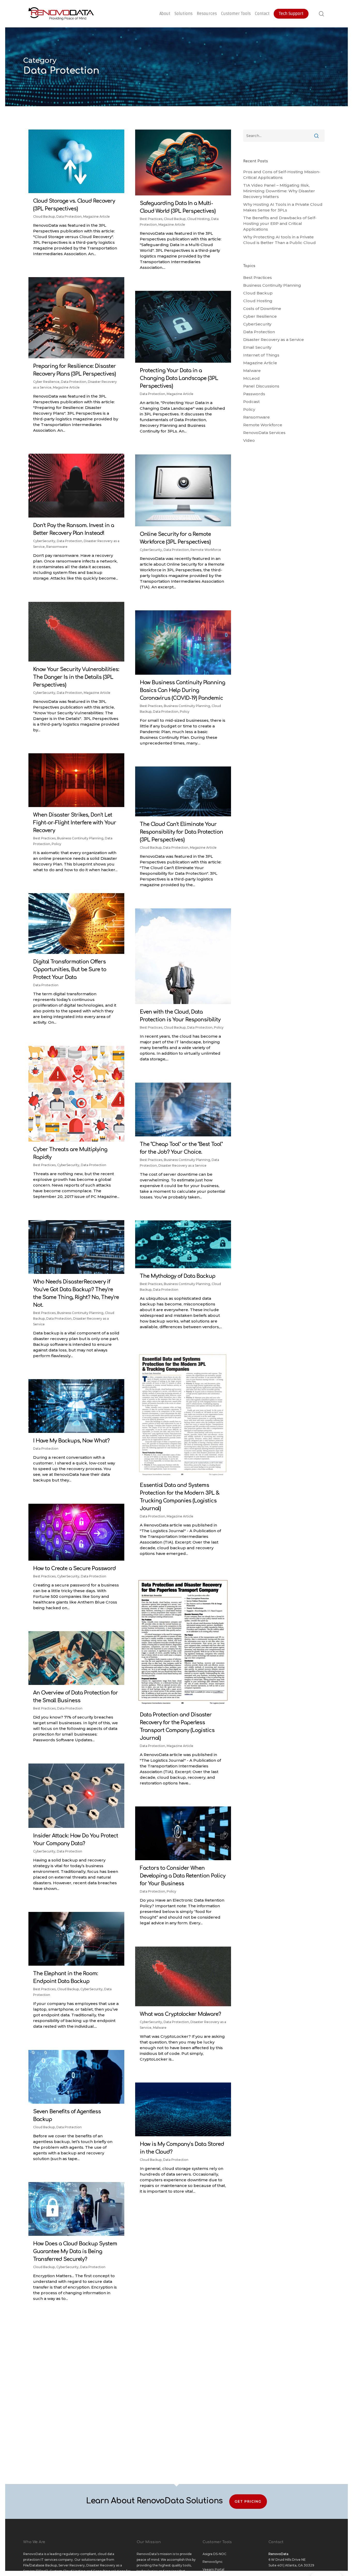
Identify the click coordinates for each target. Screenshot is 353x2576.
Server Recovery (72, 2565)
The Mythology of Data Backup (178, 1276)
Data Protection (69, 216)
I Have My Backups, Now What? (71, 1441)
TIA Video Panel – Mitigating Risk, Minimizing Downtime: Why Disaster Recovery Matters (279, 191)
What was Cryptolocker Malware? (180, 2014)
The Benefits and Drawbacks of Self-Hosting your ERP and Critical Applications (280, 223)
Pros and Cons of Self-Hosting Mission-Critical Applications (282, 175)
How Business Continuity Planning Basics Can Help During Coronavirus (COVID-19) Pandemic (182, 690)
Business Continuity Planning (187, 706)
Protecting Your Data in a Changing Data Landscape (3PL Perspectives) (179, 378)
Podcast (251, 402)
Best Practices (151, 219)
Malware (160, 2028)
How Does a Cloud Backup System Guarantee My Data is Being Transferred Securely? (75, 2251)
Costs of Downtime (262, 309)
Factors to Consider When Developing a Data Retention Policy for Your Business (183, 1876)
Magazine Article (97, 216)
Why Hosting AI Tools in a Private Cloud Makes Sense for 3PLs (283, 207)
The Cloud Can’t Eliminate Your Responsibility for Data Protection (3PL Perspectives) (181, 832)
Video (249, 440)
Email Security (257, 347)
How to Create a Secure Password (74, 1568)
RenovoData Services (264, 433)
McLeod (251, 378)
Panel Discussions (261, 386)
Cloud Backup (44, 216)
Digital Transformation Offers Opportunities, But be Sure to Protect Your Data (70, 970)
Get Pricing (248, 2501)
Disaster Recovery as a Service (182, 1165)
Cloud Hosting (198, 219)
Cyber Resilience (46, 382)
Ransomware (57, 547)
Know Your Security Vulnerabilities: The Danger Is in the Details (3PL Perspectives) (76, 677)
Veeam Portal (213, 2569)
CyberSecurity (44, 541)
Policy (185, 712)
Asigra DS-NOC (214, 2554)
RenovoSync (213, 2562)
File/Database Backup (40, 2565)
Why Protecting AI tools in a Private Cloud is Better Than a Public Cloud (279, 240)
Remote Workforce (206, 550)
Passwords (254, 394)
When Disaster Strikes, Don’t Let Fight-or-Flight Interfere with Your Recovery (75, 823)
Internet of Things (261, 355)
